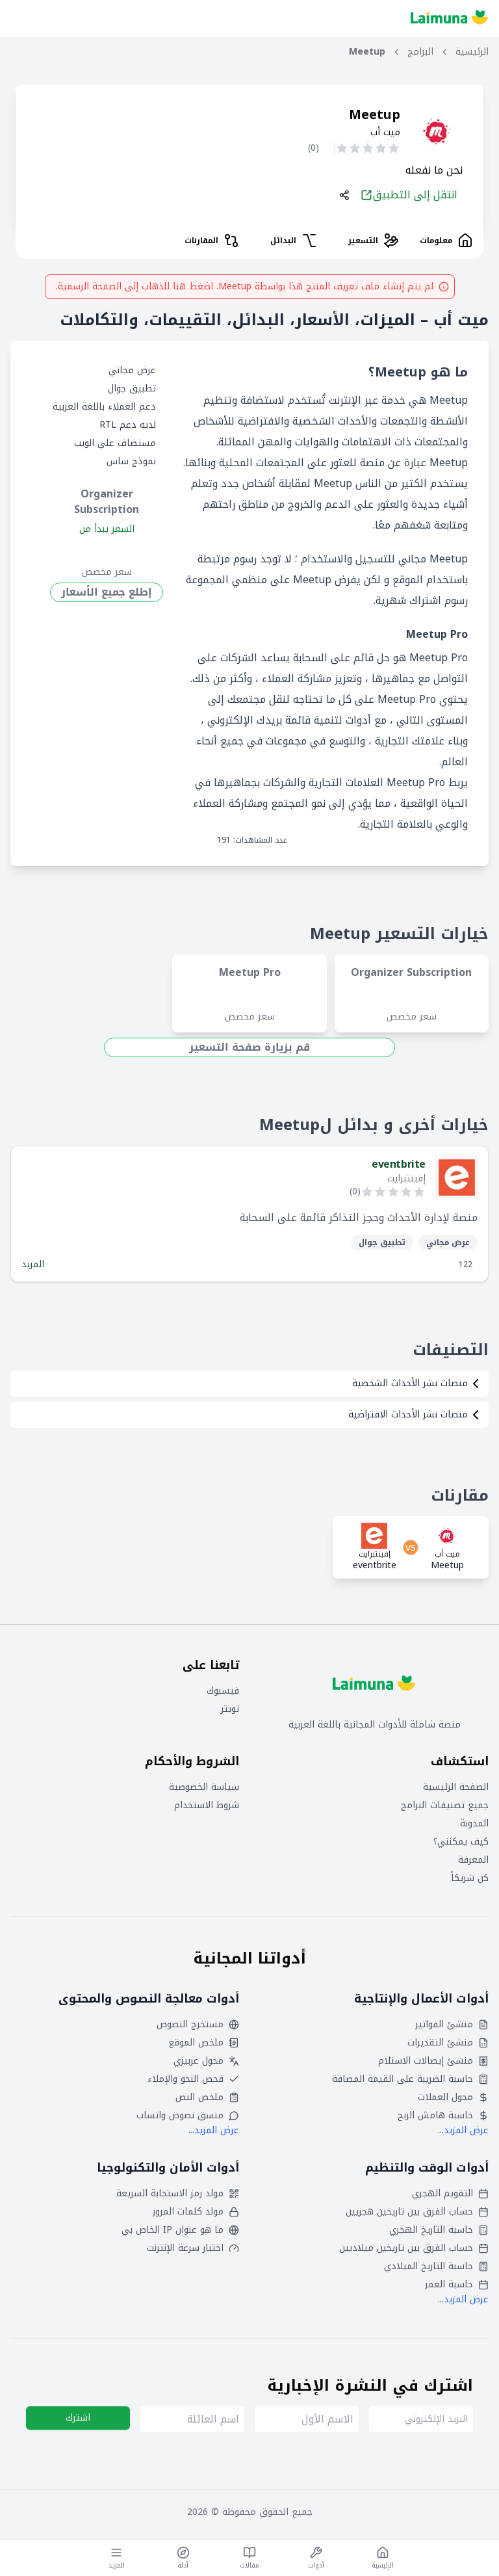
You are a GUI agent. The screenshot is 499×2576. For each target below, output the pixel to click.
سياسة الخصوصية (204, 1787)
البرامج (420, 52)
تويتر (230, 1709)
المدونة (474, 1824)
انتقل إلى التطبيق (415, 195)
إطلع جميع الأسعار (107, 592)
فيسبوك (223, 1691)
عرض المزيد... (463, 2130)
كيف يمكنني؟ (461, 1842)
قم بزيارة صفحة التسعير (249, 1047)
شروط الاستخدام (207, 1806)
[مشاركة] (344, 195)
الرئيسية (472, 52)
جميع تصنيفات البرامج (445, 1806)
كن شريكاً (470, 1878)
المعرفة (473, 1860)
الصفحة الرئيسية (456, 1787)
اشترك (78, 2418)
